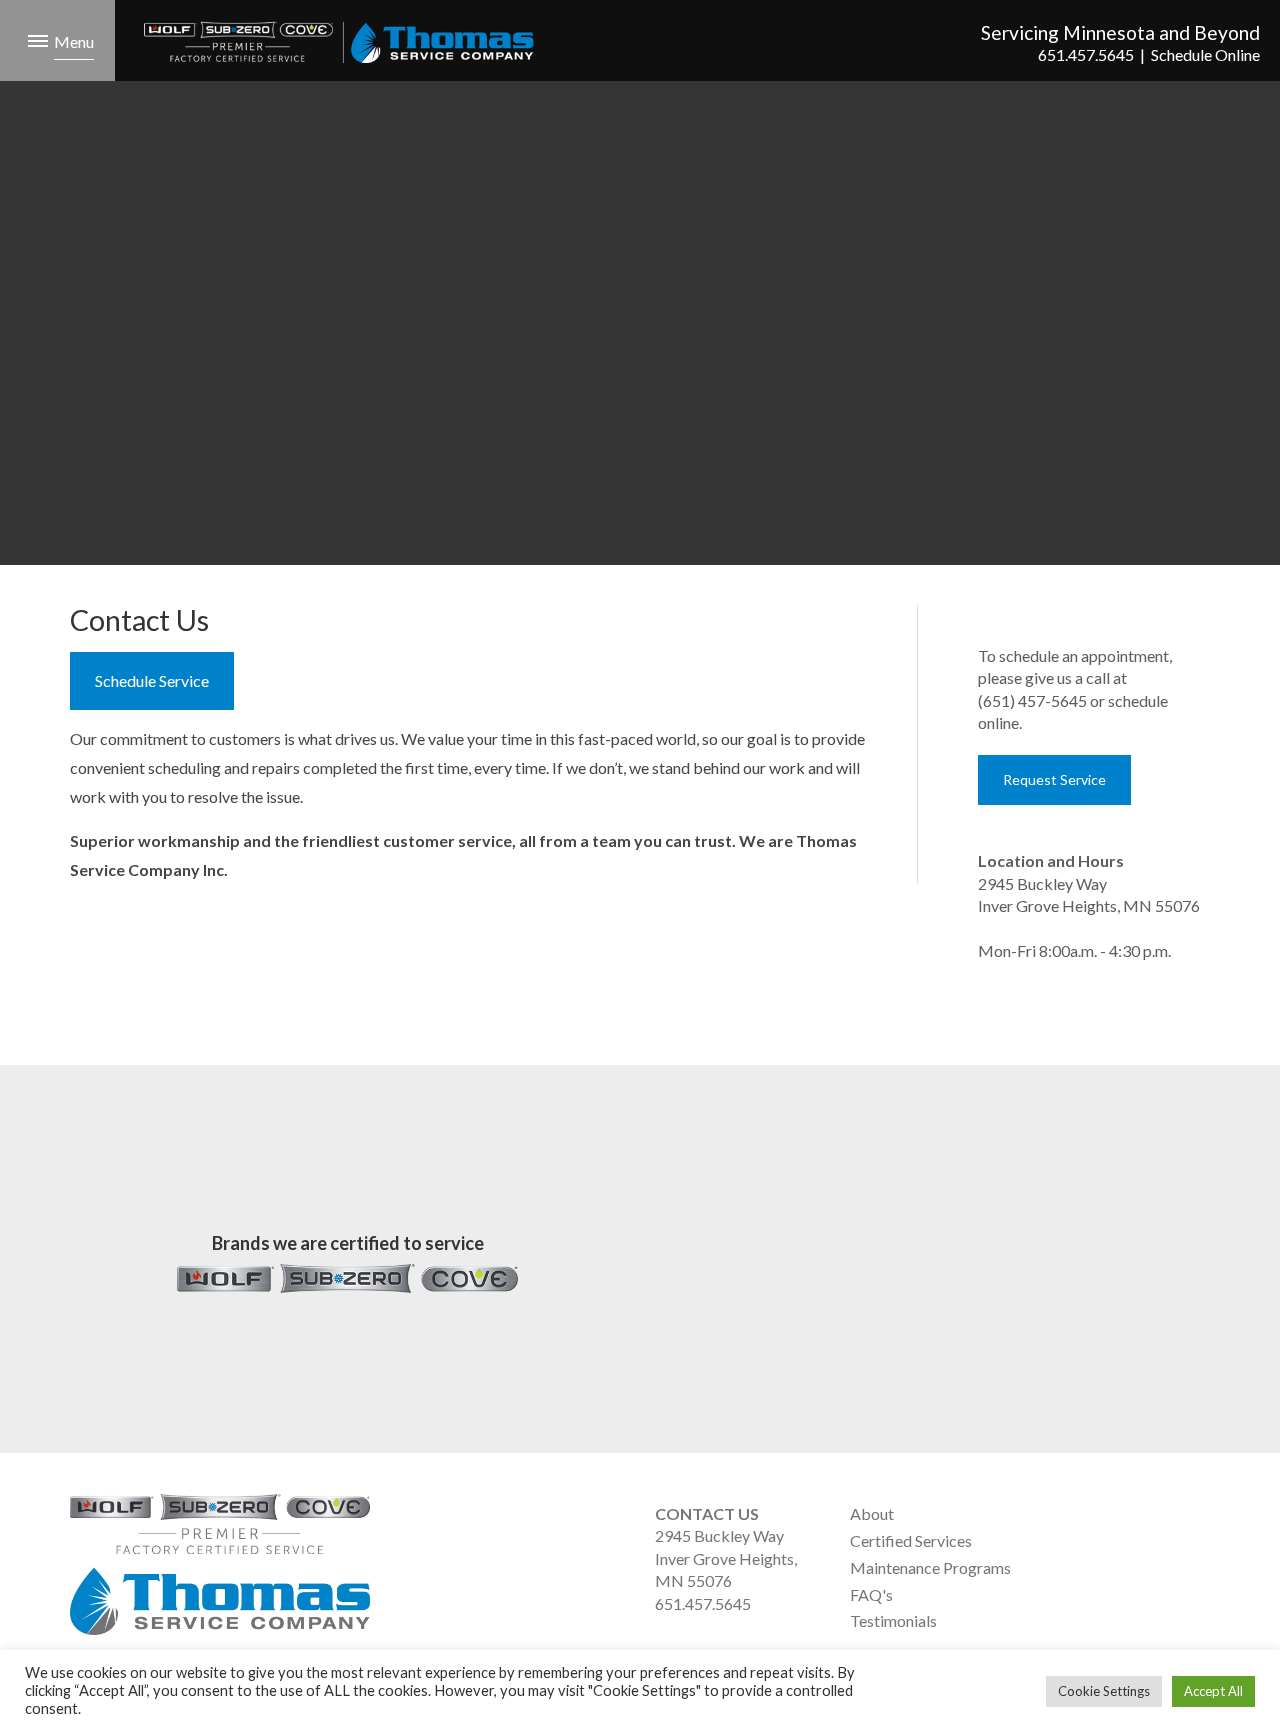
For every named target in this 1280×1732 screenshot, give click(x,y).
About (872, 1513)
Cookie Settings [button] (1104, 1691)
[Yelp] (1124, 1541)
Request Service (1054, 779)
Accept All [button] (1213, 1691)
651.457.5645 (1086, 54)
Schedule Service (152, 680)
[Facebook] (1091, 1541)
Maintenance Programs (930, 1567)
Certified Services (911, 1540)
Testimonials (893, 1620)
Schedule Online (1205, 54)
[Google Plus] (1058, 1541)
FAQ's (871, 1594)
